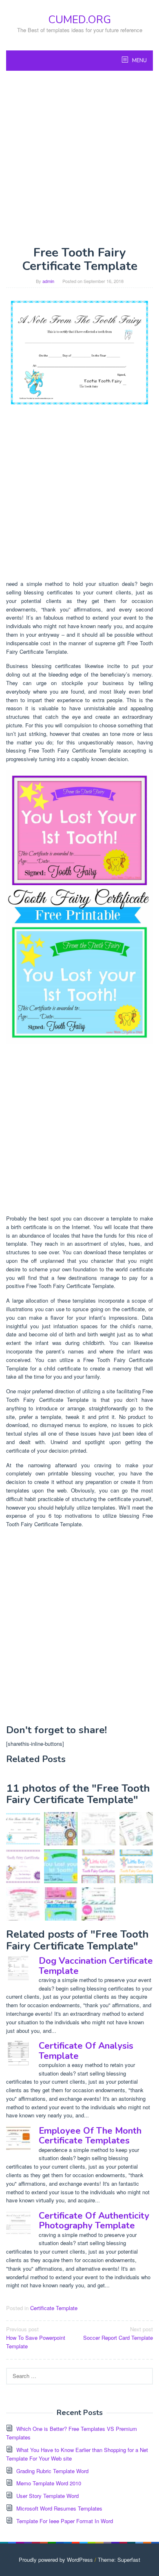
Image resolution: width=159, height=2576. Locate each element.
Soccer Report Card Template (118, 2333)
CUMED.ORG (79, 20)
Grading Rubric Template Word (52, 2471)
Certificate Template (54, 2308)
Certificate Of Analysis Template (86, 2051)
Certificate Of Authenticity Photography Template (94, 2221)
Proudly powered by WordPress (56, 2560)
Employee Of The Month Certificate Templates (90, 2136)
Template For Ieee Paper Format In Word (65, 2521)
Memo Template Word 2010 (49, 2483)
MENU (139, 61)
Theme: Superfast (119, 2560)
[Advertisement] (79, 158)
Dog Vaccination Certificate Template (96, 1966)
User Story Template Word (47, 2496)
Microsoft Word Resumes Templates (59, 2508)
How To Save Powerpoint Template (36, 2338)
